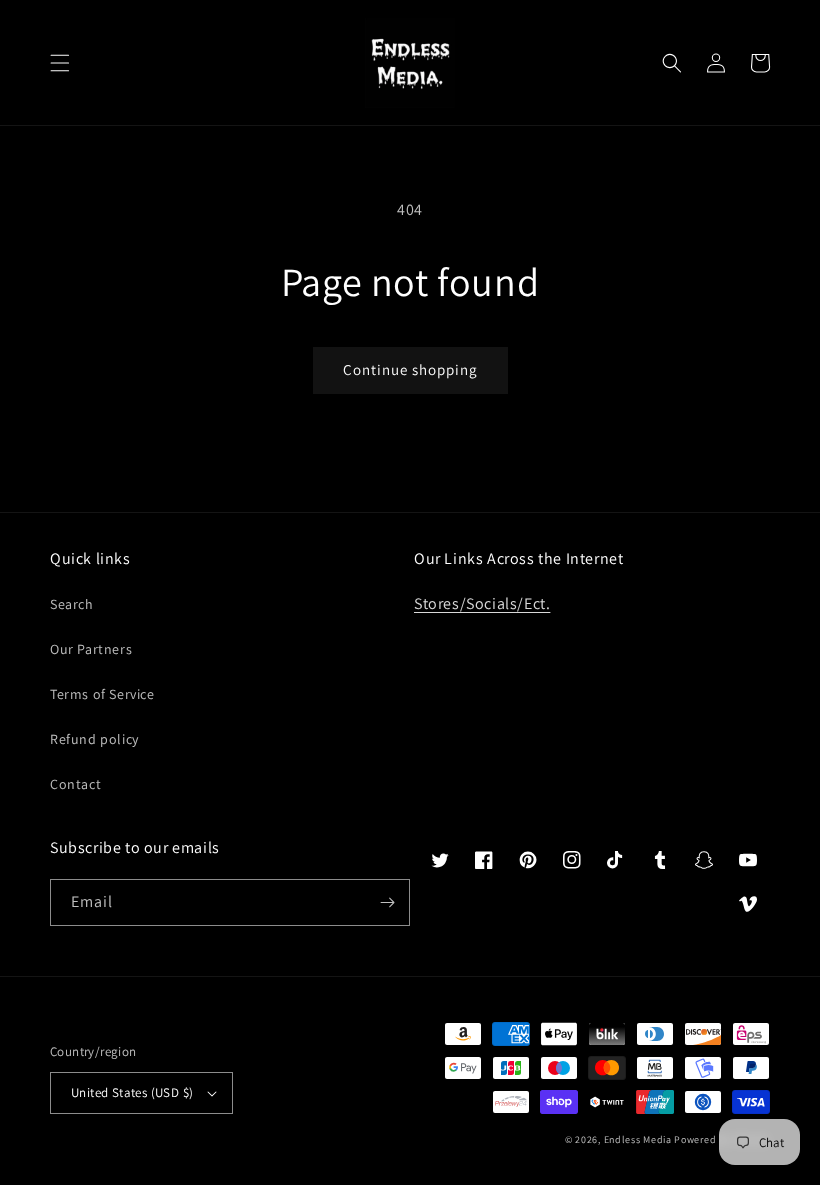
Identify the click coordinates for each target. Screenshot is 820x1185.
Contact (75, 784)
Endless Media (638, 1139)
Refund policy (94, 739)
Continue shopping (410, 369)
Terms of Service (102, 694)
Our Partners (91, 649)
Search (72, 604)
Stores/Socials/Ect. (482, 603)
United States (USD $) (132, 1092)
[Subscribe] (387, 902)
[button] (60, 63)
